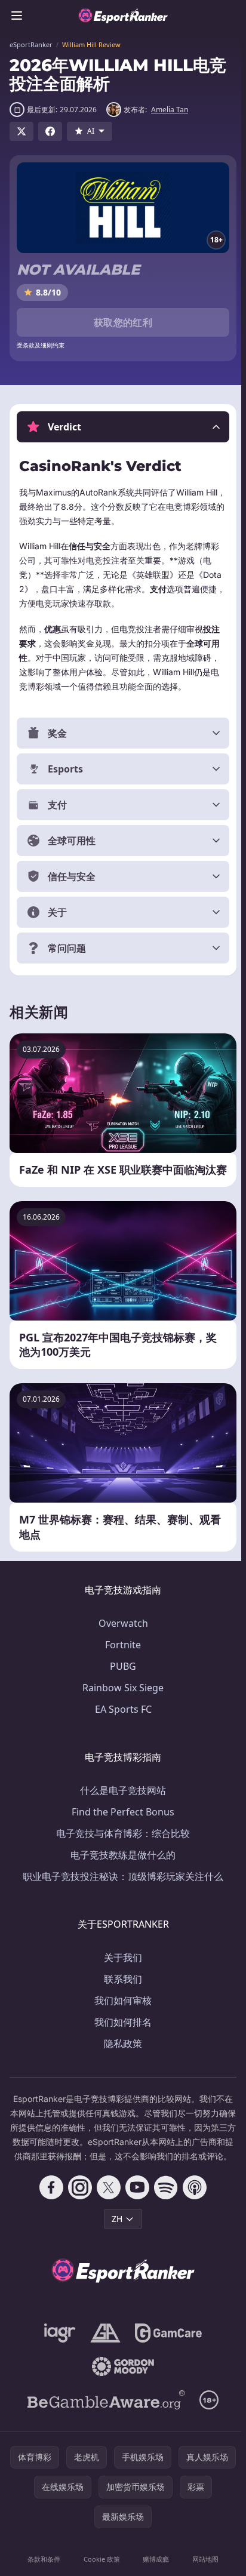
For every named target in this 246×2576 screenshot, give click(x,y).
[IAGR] (58, 2362)
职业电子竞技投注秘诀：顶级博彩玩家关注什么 (121, 1891)
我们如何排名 (121, 2036)
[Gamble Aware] (104, 2429)
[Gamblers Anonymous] (103, 2362)
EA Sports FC (121, 1724)
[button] (123, 427)
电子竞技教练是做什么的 (121, 1869)
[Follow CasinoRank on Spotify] (164, 2216)
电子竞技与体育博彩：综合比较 (121, 1848)
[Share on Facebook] (50, 131)
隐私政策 (121, 2058)
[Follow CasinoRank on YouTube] (135, 2216)
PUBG (121, 1681)
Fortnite (121, 1659)
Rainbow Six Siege (121, 1702)
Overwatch (121, 1638)
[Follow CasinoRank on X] (106, 2216)
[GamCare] (166, 2362)
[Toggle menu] (17, 16)
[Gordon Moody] (121, 2395)
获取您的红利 (123, 322)
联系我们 (121, 1993)
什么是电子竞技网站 (121, 1805)
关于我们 (121, 1972)
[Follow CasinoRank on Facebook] (49, 2216)
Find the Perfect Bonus (121, 1826)
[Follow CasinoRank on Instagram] (78, 2216)
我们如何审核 (121, 2015)
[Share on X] (21, 131)
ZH (115, 2247)
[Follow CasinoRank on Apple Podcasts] (192, 2216)
